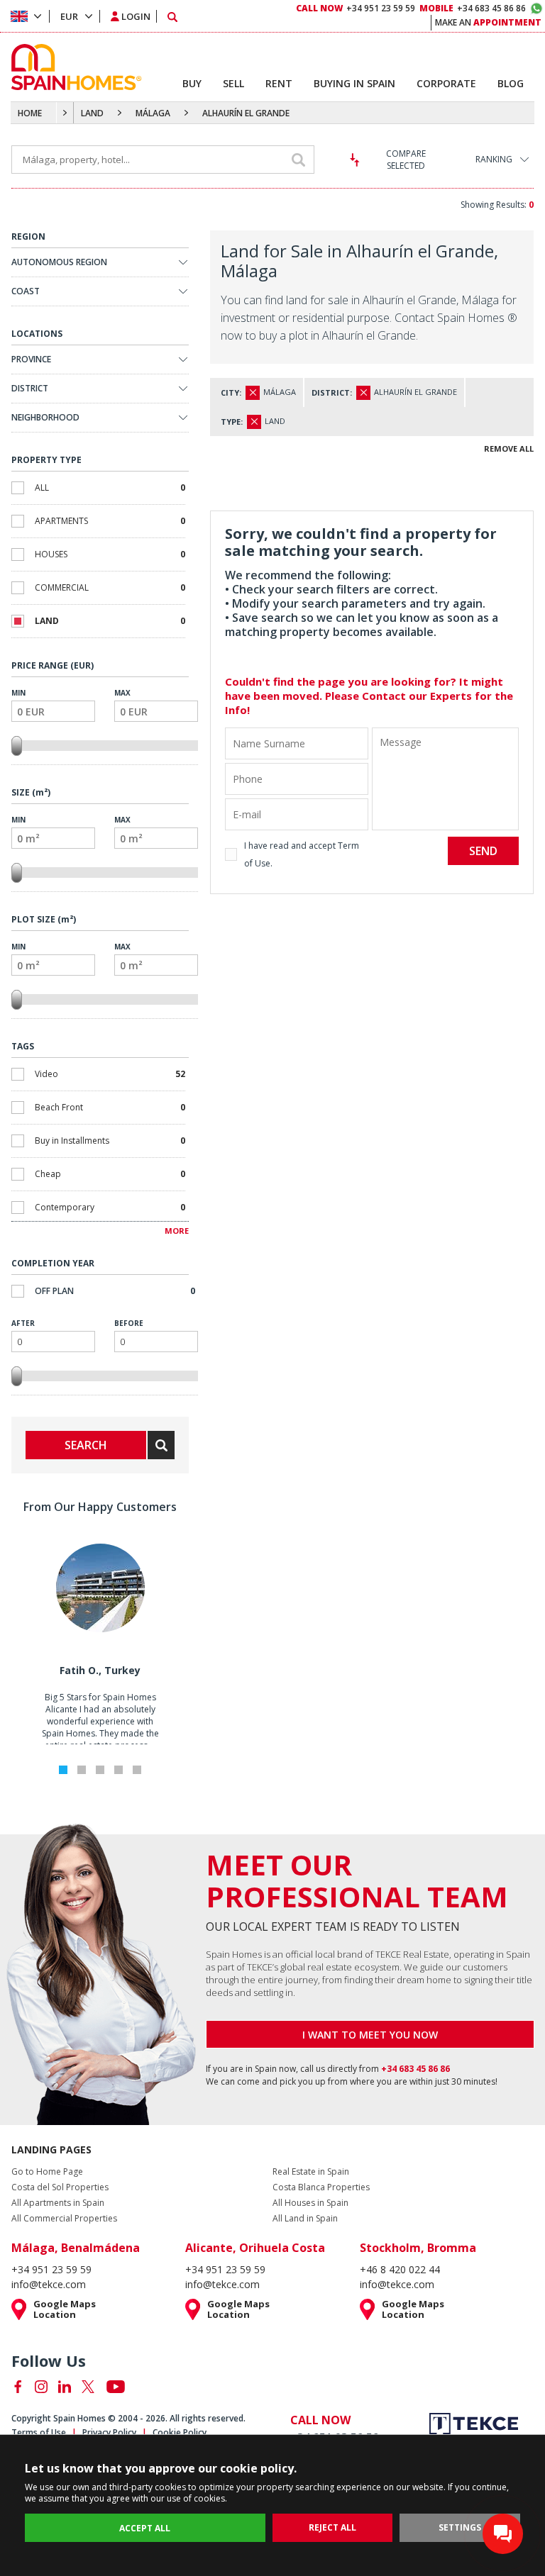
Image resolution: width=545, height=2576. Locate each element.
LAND (92, 113)
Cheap (110, 1174)
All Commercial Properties (64, 2219)
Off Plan (115, 1291)
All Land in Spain (305, 2219)
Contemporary (110, 1207)
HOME (30, 113)
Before (129, 1323)
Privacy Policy (109, 2432)
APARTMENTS (110, 521)
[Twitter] (88, 2387)
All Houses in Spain (310, 2203)
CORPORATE (446, 83)
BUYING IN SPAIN (354, 83)
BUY (192, 83)
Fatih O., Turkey (100, 1670)
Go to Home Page (47, 2172)
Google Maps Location (65, 2309)
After (23, 1323)
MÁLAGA (153, 113)
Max (122, 693)
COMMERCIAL (110, 587)
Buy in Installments (110, 1141)
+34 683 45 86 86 (473, 8)
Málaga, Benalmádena (76, 2248)
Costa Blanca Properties (321, 2187)
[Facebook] (18, 2387)
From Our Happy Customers (100, 1507)
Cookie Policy (180, 2432)
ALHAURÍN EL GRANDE (246, 113)
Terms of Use (39, 2432)
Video (110, 1074)
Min (18, 693)
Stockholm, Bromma (418, 2248)
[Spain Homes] (73, 67)
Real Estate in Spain (311, 2172)
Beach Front (110, 1107)
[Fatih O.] (100, 1629)
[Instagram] (41, 2387)
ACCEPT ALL (145, 2528)
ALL (110, 487)
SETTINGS (460, 2527)
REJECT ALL (332, 2527)
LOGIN (136, 16)
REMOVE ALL (509, 448)
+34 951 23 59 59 (356, 8)
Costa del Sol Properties (60, 2187)
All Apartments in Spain (58, 2203)
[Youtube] (116, 2387)
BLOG (511, 83)
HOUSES (110, 554)
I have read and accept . (302, 854)
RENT (279, 83)
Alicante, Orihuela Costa (255, 2248)
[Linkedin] (65, 2387)
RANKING (494, 159)
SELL (233, 83)
